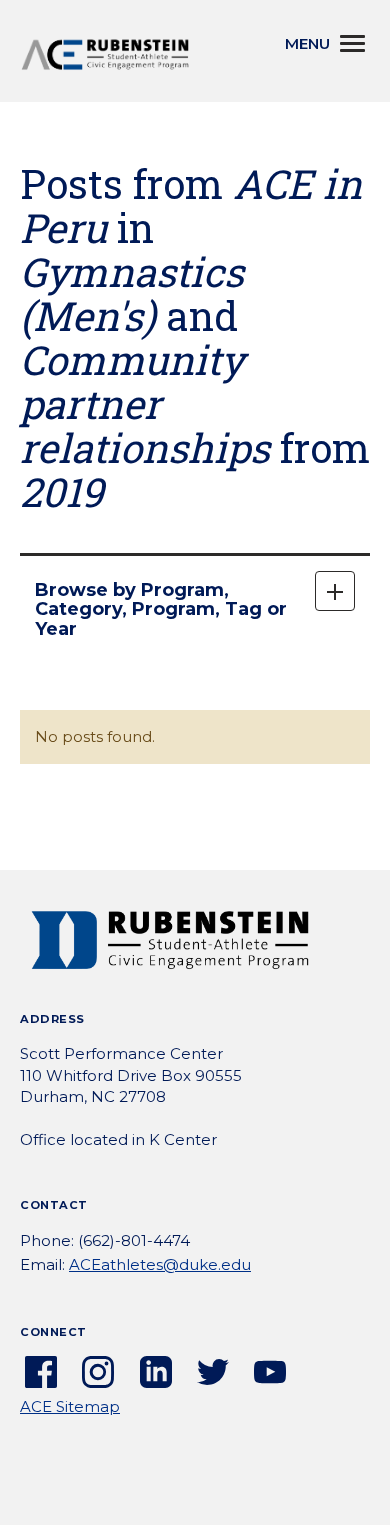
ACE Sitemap (70, 1406)
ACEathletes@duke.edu (160, 1264)
